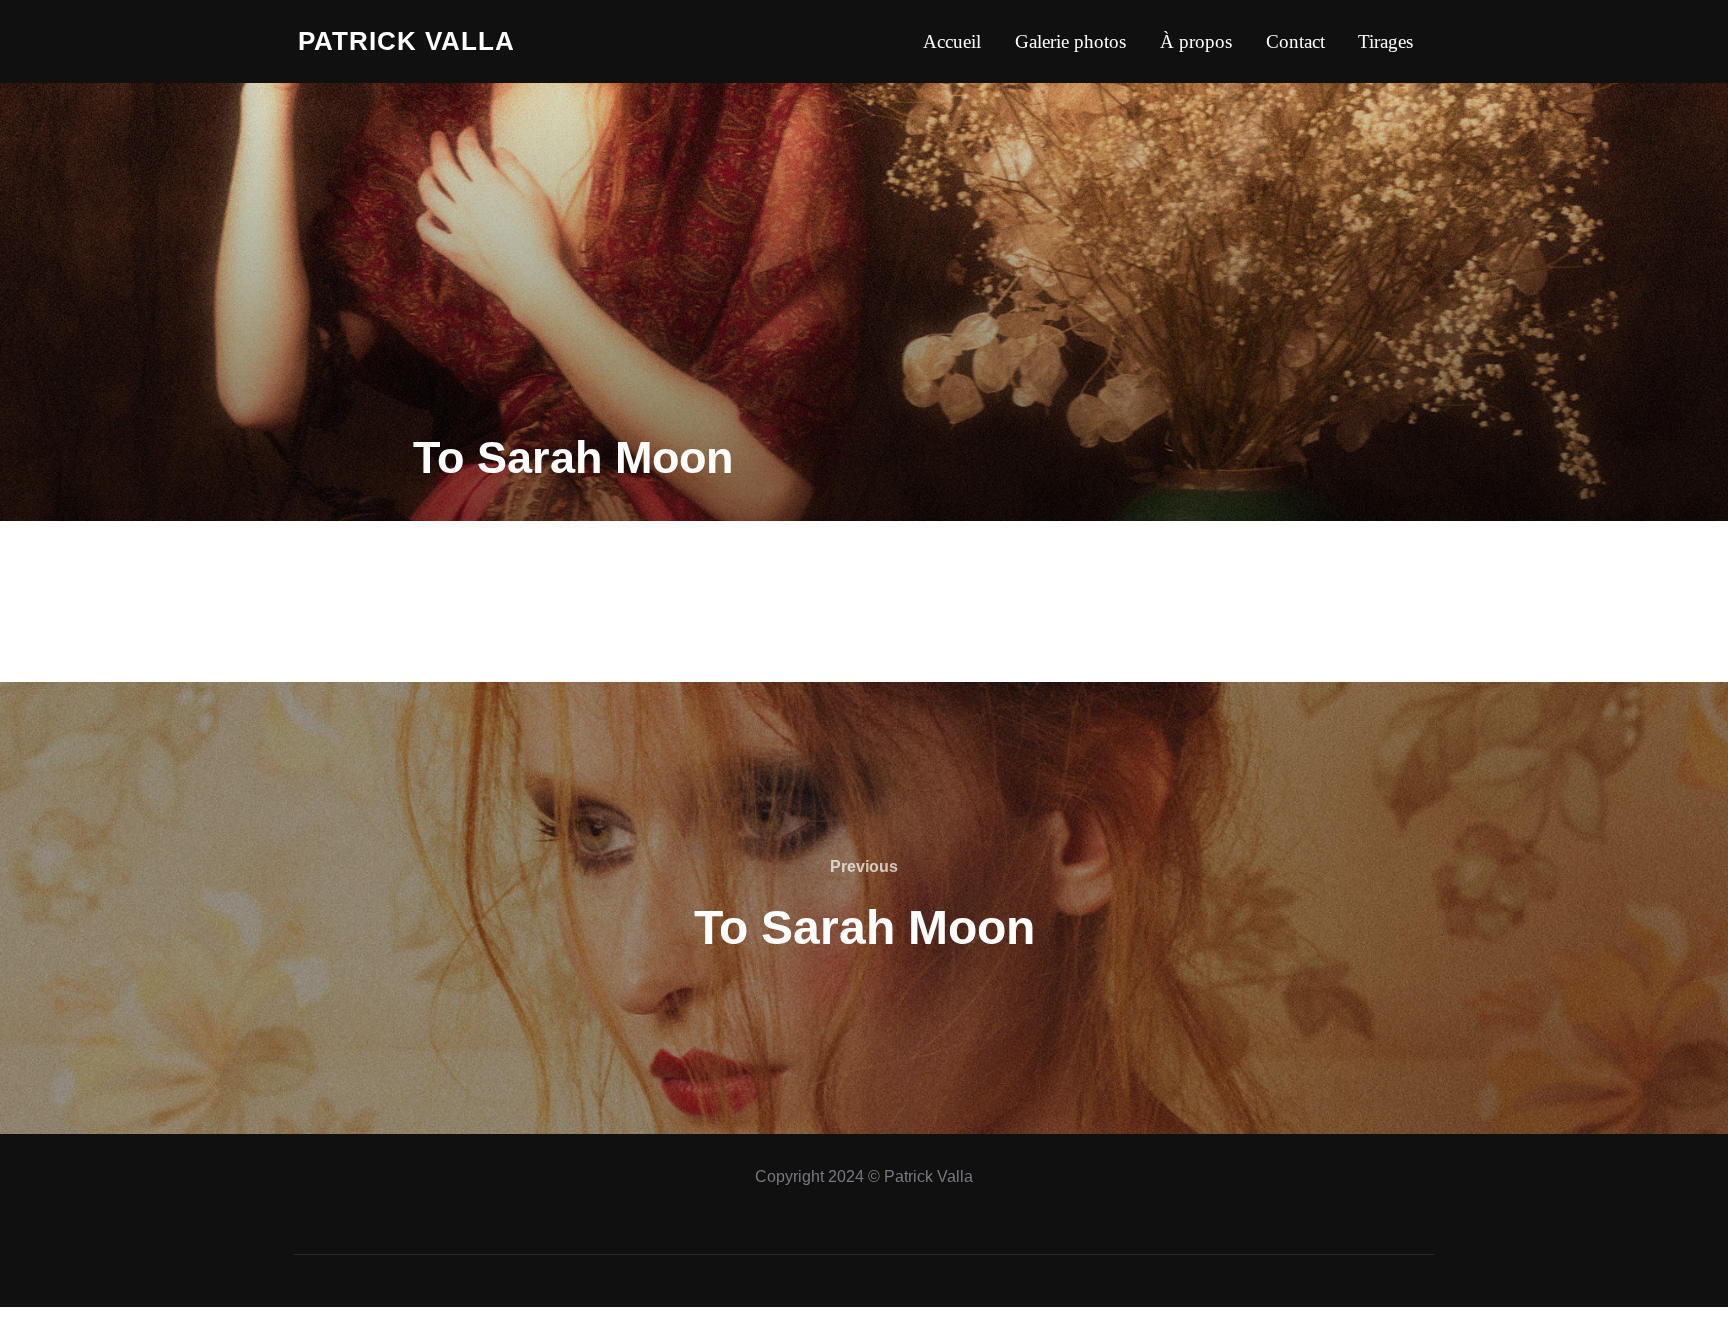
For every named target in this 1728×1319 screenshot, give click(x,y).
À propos (1196, 41)
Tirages (1385, 41)
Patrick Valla (406, 41)
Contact (1295, 41)
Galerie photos (1070, 41)
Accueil (952, 41)
